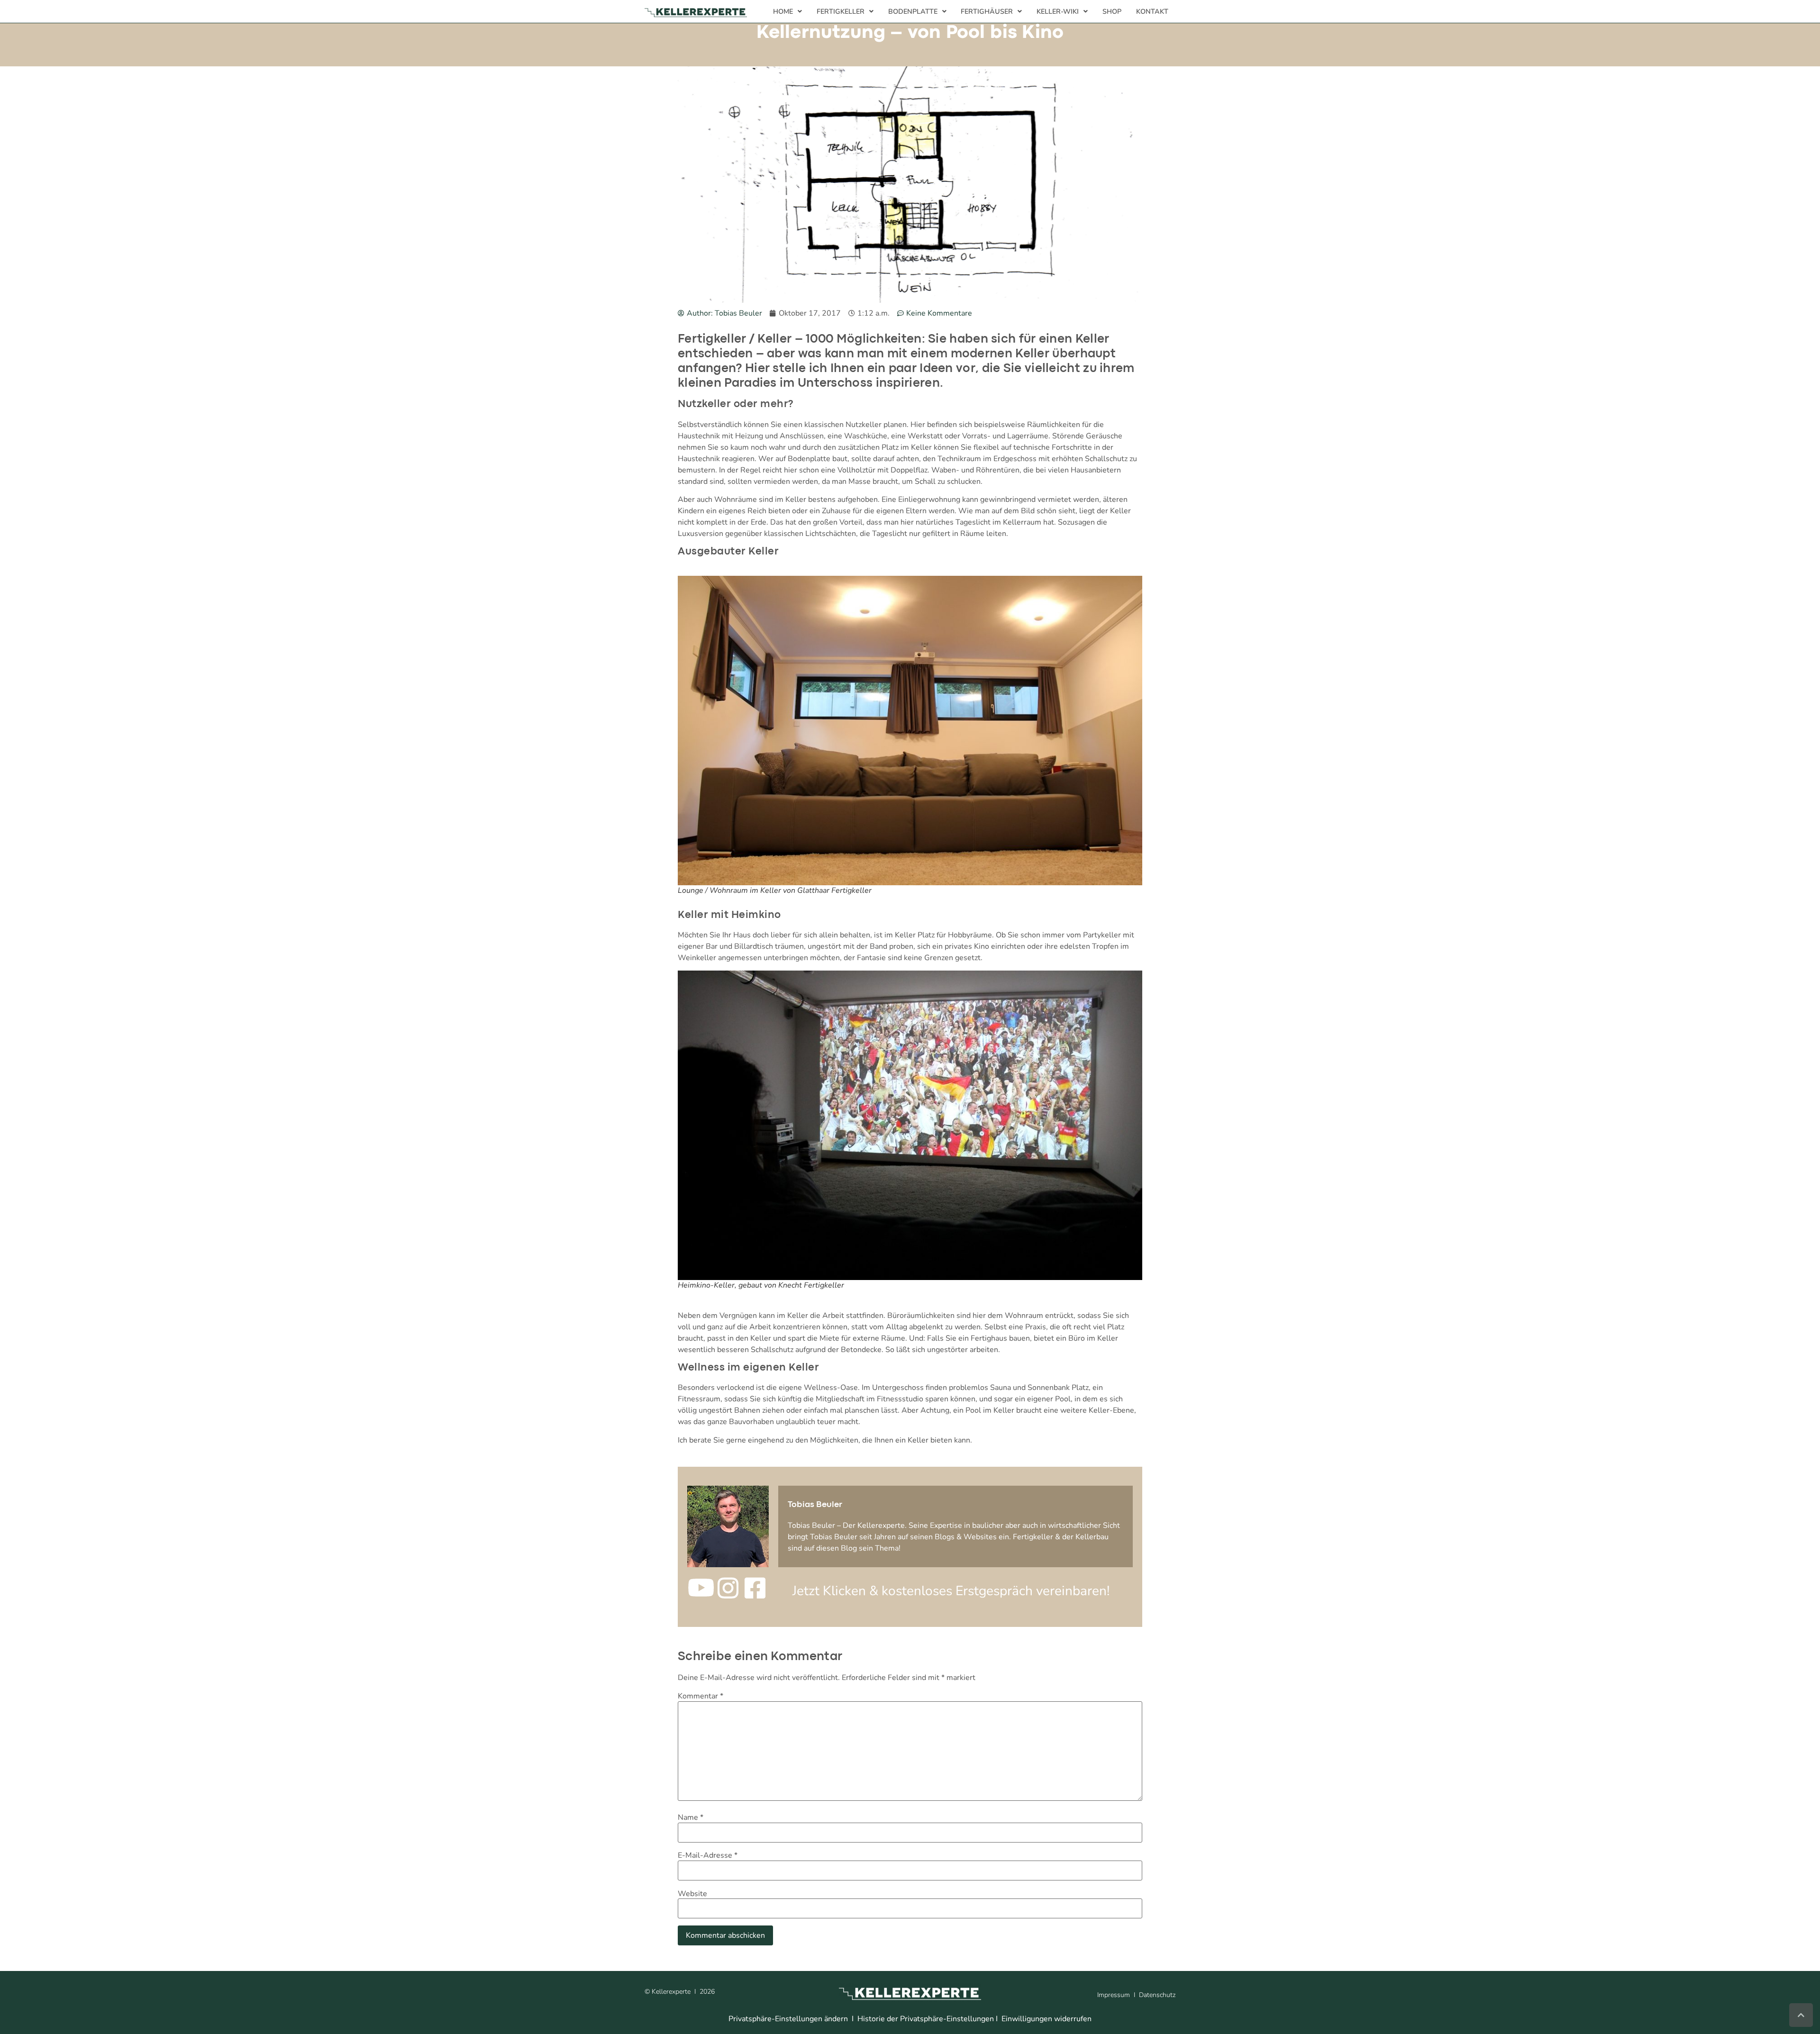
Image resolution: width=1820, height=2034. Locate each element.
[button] (788, 11)
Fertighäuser (987, 11)
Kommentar (701, 1696)
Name (691, 1817)
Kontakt (1152, 11)
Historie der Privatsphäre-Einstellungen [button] (926, 2019)
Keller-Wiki (1058, 11)
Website (692, 1894)
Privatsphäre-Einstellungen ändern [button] (788, 2019)
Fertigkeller (841, 11)
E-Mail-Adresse (708, 1855)
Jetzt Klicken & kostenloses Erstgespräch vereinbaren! (951, 1591)
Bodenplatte (913, 11)
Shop (1112, 11)
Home (783, 11)
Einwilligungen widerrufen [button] (1046, 2019)
